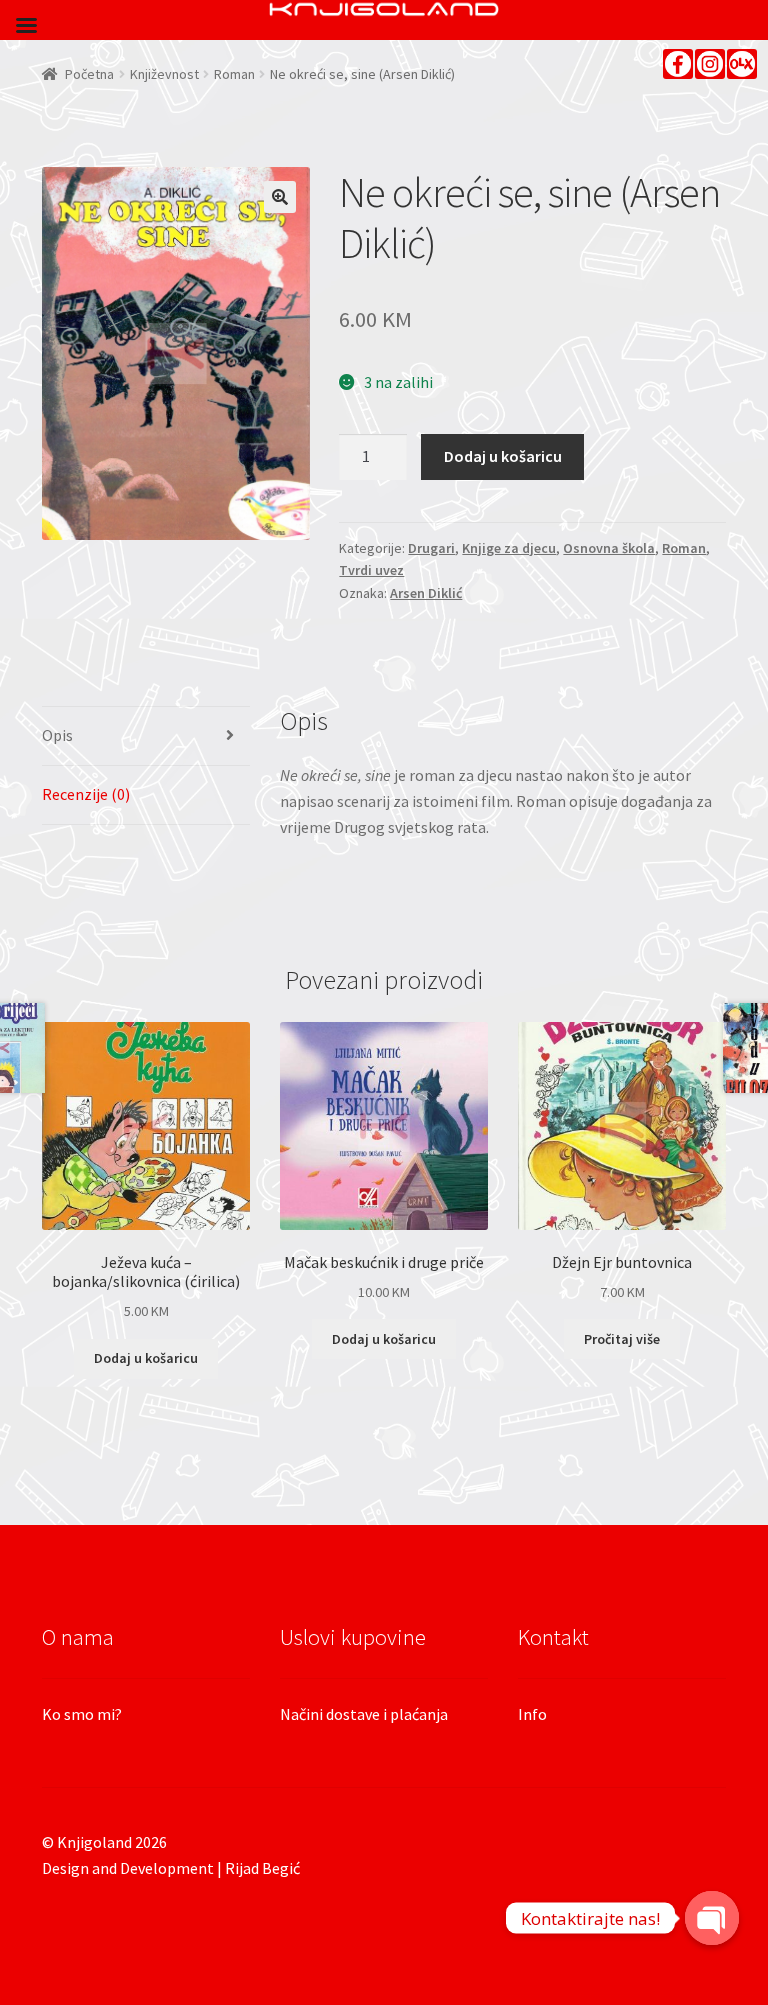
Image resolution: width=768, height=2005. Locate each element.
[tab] (146, 736)
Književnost (164, 74)
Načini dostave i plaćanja (364, 1714)
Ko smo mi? (82, 1714)
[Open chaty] (712, 1918)
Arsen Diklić (426, 593)
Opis (57, 735)
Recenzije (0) (86, 794)
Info (532, 1714)
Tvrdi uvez (371, 570)
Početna (89, 74)
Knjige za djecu (509, 548)
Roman (234, 74)
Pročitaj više (622, 1339)
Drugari (431, 548)
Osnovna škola (609, 548)
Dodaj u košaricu (503, 456)
